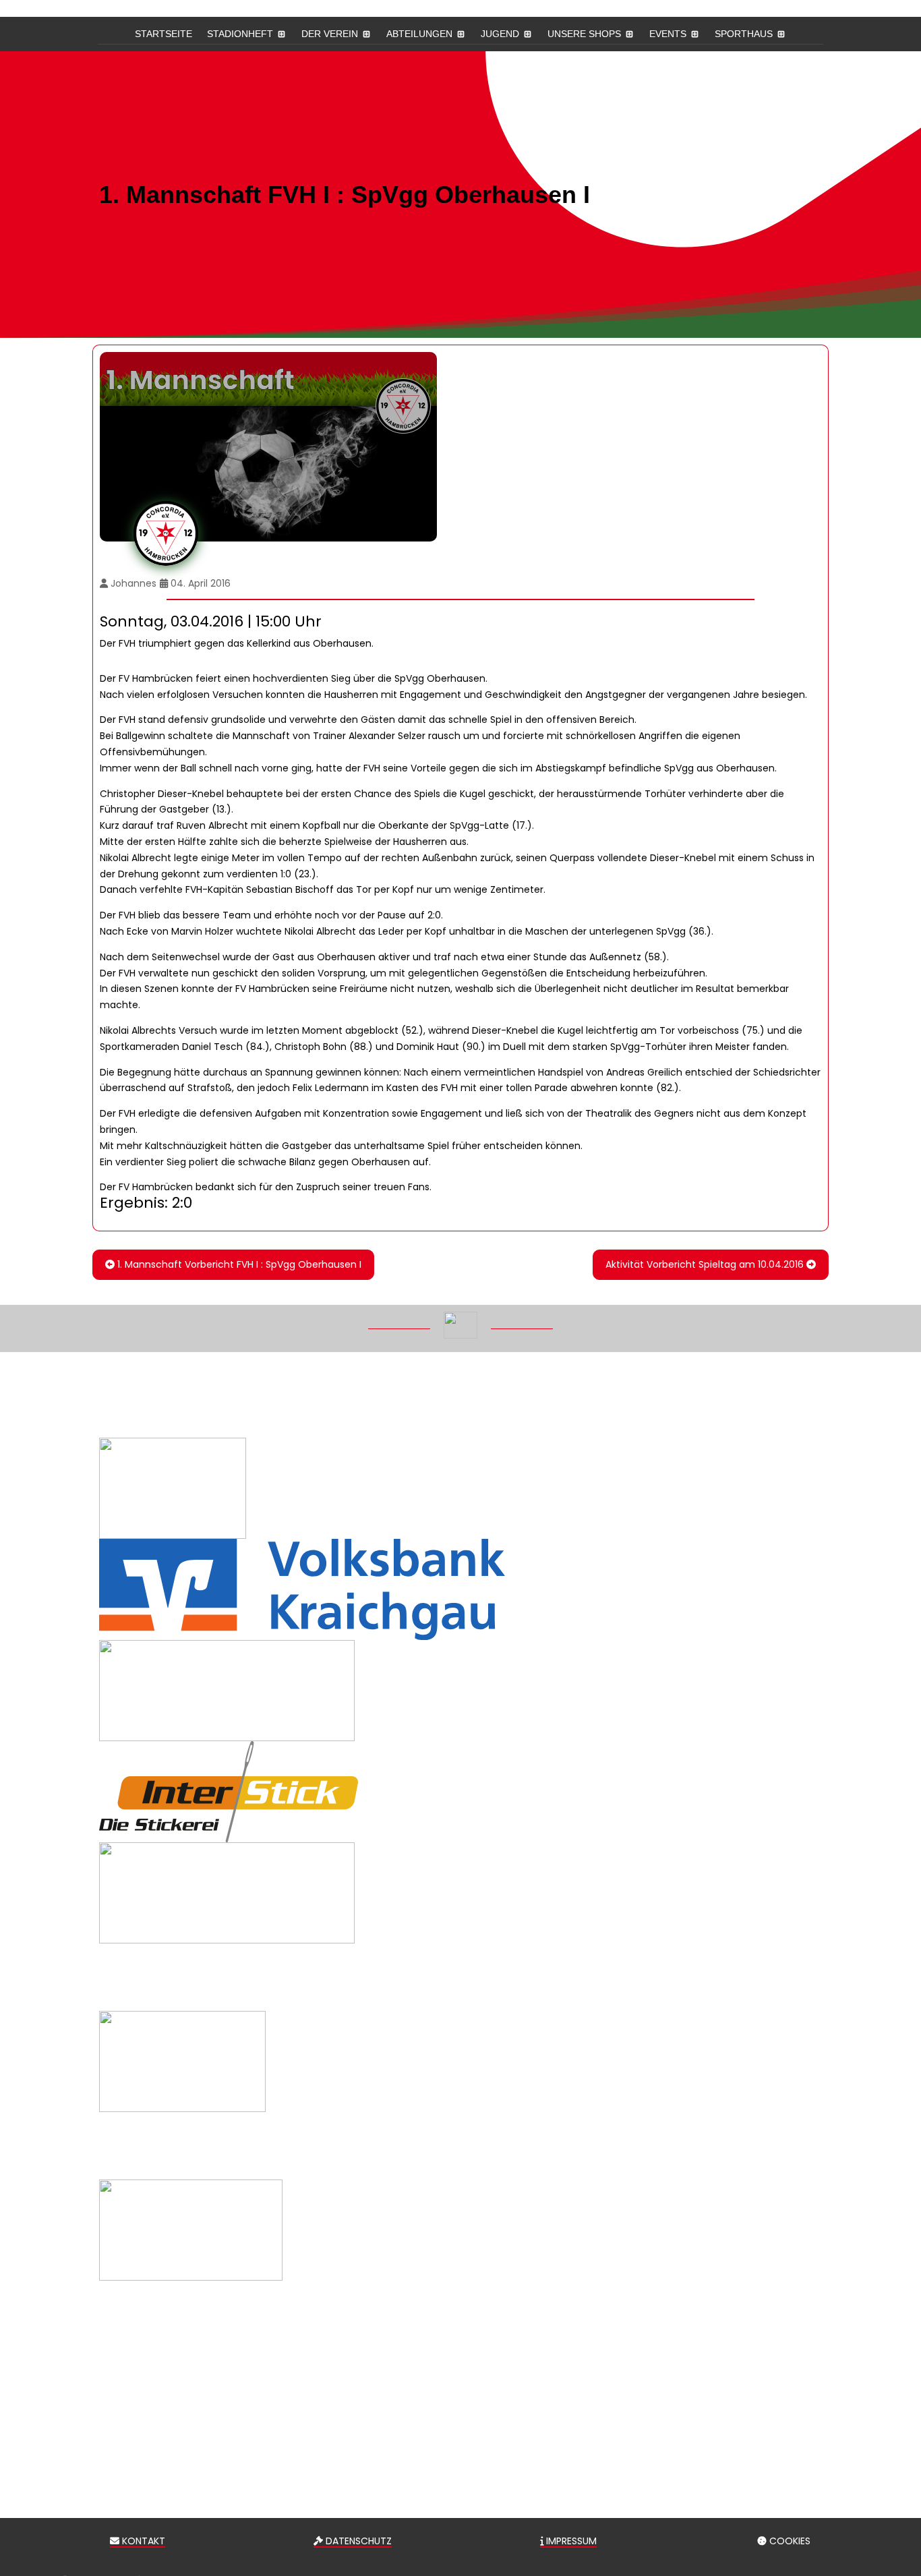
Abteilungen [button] (419, 34)
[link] (233, 1265)
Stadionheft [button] (240, 34)
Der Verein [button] (330, 34)
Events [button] (668, 34)
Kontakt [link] (142, 2541)
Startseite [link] (164, 34)
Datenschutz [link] (357, 2541)
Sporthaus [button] (744, 34)
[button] (901, 2478)
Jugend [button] (500, 34)
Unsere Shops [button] (584, 34)
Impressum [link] (570, 2541)
